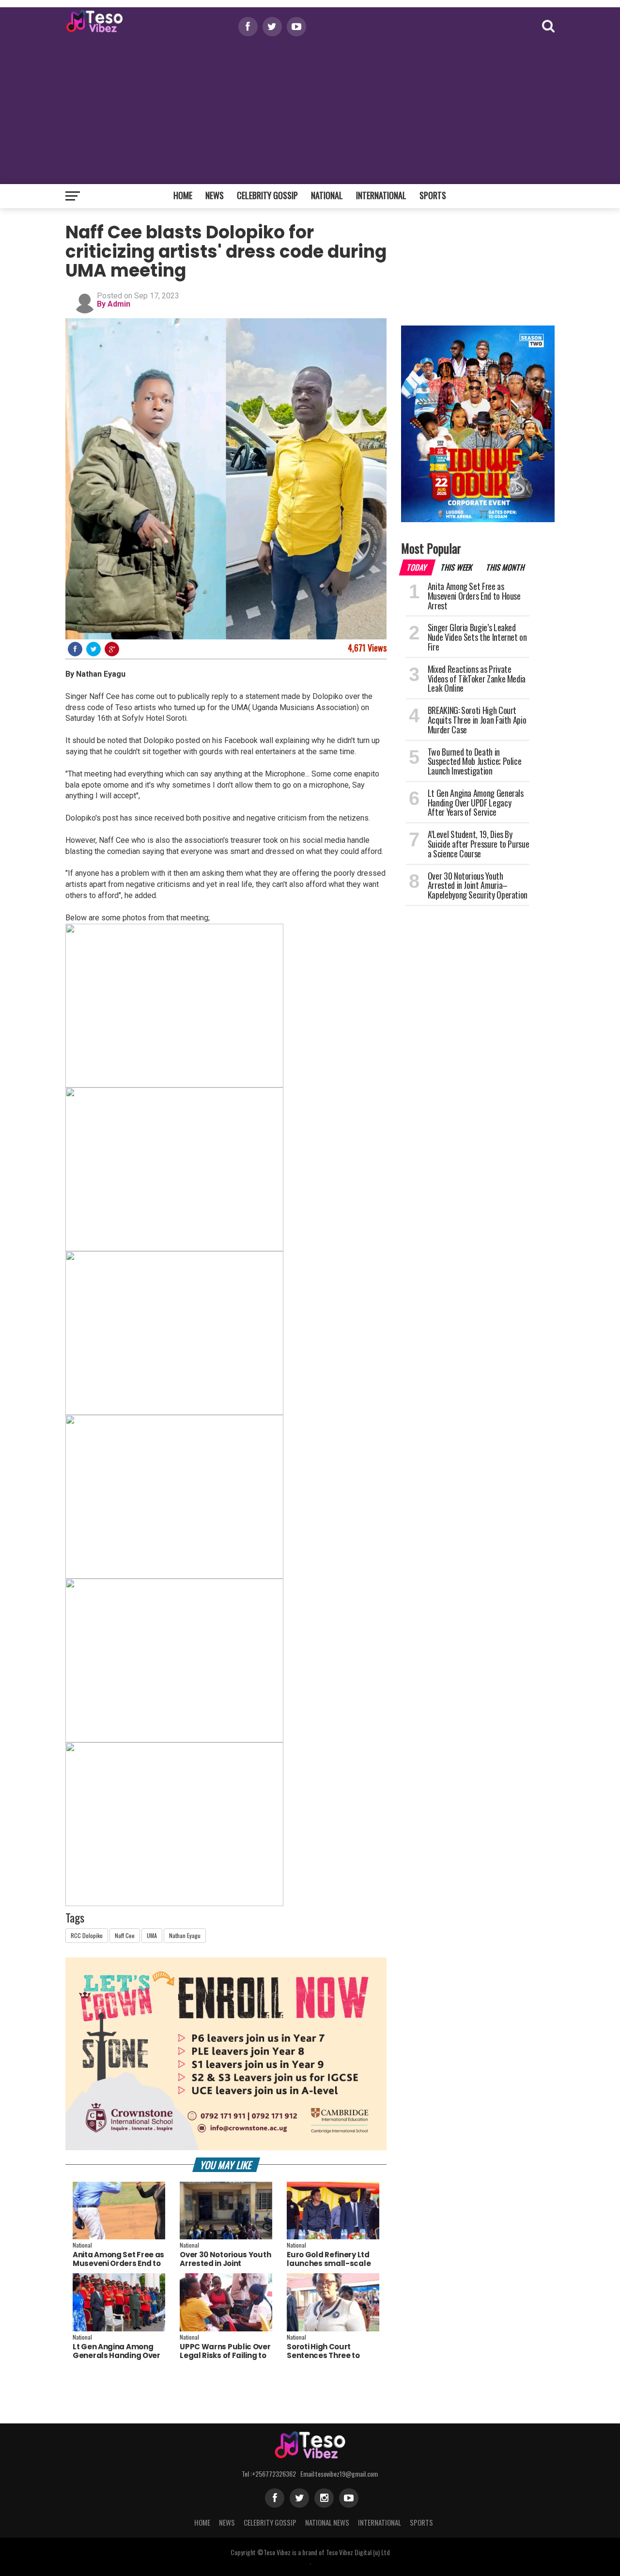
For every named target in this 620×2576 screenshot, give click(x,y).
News (215, 195)
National (327, 195)
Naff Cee (125, 1935)
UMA (152, 1935)
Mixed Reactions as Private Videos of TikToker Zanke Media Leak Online (477, 679)
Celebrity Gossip (267, 195)
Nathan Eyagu (185, 1935)
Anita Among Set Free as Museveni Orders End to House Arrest (118, 2263)
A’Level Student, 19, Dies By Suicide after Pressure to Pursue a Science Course (478, 844)
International (381, 195)
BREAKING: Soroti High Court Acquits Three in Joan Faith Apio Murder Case (477, 720)
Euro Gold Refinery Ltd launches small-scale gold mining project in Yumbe (329, 2268)
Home (183, 195)
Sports (433, 195)
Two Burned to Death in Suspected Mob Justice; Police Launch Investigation (475, 761)
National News (327, 2522)
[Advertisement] (310, 109)
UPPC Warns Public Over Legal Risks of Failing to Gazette (225, 2355)
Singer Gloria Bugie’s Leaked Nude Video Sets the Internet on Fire (477, 637)
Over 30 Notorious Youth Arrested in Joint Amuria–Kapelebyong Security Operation (225, 2268)
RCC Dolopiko (87, 1935)
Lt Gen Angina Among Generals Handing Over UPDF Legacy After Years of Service (119, 2360)
